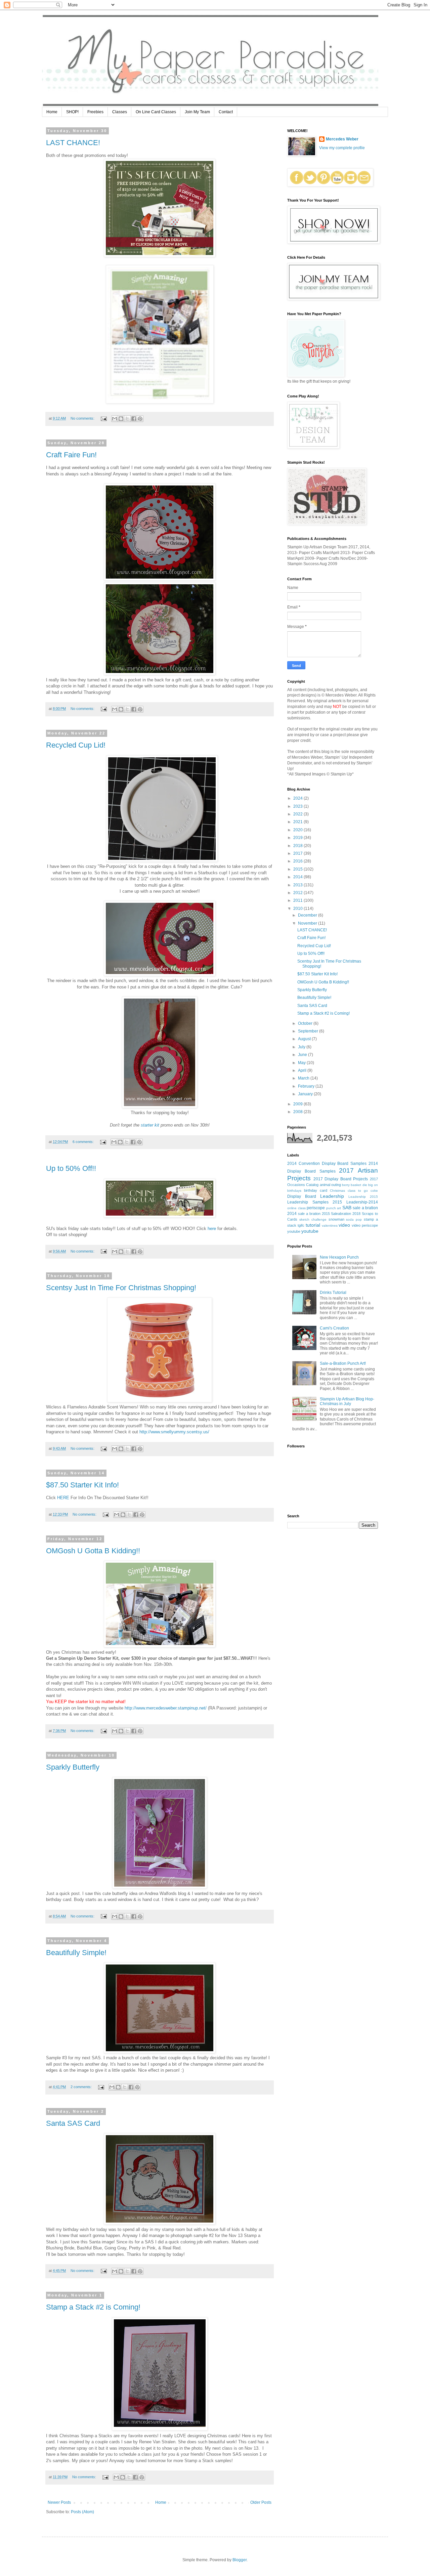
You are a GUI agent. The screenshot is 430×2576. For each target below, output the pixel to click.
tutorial (313, 1225)
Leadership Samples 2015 (315, 1202)
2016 (298, 861)
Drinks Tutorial (333, 1293)
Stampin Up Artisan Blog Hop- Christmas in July (347, 1401)
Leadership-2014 (362, 1202)
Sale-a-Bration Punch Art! (343, 1363)
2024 (298, 798)
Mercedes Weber (342, 139)
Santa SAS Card (73, 2123)
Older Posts (261, 2502)
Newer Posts (59, 2502)
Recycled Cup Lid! (76, 745)
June (303, 1055)
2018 (298, 846)
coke (374, 1191)
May (302, 1063)
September (309, 1031)
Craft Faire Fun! (71, 455)
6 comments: (84, 1142)
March (304, 1078)
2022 (298, 814)
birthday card (316, 1190)
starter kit (150, 1125)
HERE (63, 1498)
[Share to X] (127, 419)
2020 (298, 830)
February (307, 1086)
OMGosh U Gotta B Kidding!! (93, 1551)
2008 (298, 1112)
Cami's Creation (334, 1328)
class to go (358, 1191)
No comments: (83, 418)
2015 (298, 869)
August (305, 1039)
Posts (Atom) (82, 2512)
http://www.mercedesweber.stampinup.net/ (166, 1708)
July (302, 1047)
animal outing (330, 1185)
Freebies (95, 112)
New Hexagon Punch (339, 1257)
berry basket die (355, 1185)
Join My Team (197, 112)
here (212, 1229)
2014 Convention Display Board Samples (327, 1164)
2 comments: (82, 2087)
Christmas (337, 1191)
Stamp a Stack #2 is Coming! (93, 2307)
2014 (298, 877)
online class (296, 1208)
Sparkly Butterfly (73, 1767)
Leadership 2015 (363, 1197)
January (306, 1094)
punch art (334, 1208)
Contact (226, 112)
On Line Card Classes (156, 112)
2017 (298, 853)
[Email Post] (103, 418)
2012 (298, 893)
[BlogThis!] (121, 419)
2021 (298, 822)
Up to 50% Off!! (71, 1168)
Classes (120, 112)
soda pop (354, 1219)
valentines (330, 1226)
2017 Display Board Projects (341, 1179)
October (306, 1023)
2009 (298, 1104)
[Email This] (115, 419)
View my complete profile (342, 148)
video (344, 1225)
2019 (298, 838)
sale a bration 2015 (314, 1214)
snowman (336, 1219)
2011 (298, 900)
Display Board (302, 1196)
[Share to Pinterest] (140, 419)
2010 (298, 909)
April (303, 1070)
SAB (347, 1208)
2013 (298, 885)
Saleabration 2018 (346, 1214)
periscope (316, 1208)
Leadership (332, 1196)
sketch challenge (313, 1219)
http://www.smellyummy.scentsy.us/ (174, 1432)
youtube (310, 1231)
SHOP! (72, 112)
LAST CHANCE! (73, 143)
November (308, 923)
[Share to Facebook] (134, 419)
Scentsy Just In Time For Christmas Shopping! (121, 1288)
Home (52, 112)
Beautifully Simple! (76, 1953)
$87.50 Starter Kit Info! (82, 1485)
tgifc (301, 1225)
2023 (298, 806)
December (308, 915)
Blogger (240, 2560)
